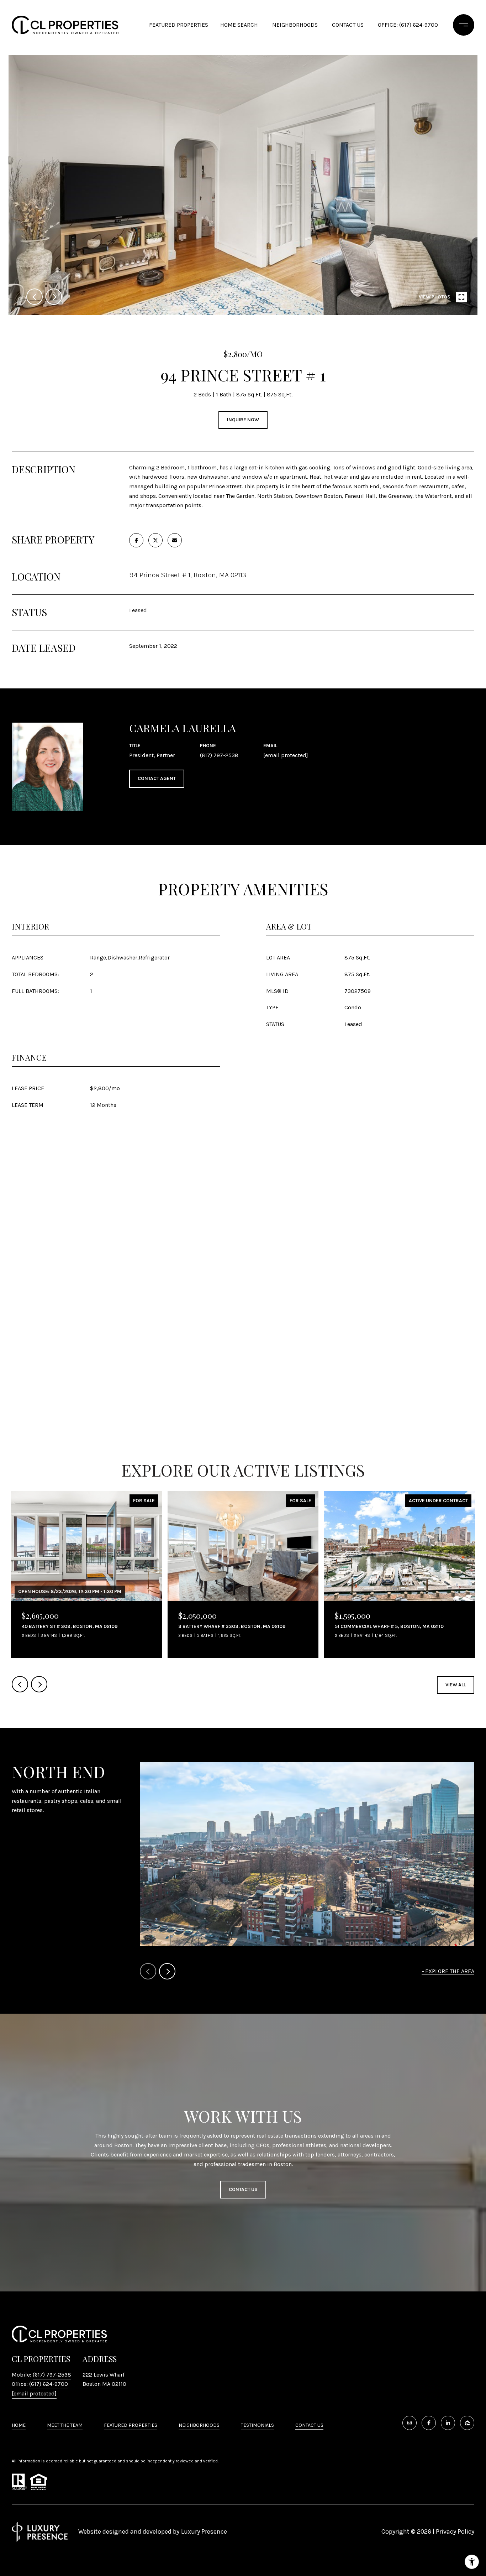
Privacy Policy (455, 2531)
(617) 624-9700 (49, 2384)
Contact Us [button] (243, 2189)
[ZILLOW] (467, 2423)
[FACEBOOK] (429, 2423)
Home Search (239, 25)
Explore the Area (450, 1971)
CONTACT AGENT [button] (157, 778)
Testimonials (257, 2425)
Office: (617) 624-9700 (408, 25)
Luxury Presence (204, 2531)
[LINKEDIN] (448, 2423)
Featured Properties (179, 25)
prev (35, 297)
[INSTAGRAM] (410, 2423)
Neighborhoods (295, 25)
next (54, 297)
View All (456, 1685)
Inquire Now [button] (243, 420)
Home (19, 2425)
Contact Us (309, 2425)
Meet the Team (65, 2425)
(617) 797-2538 (219, 755)
